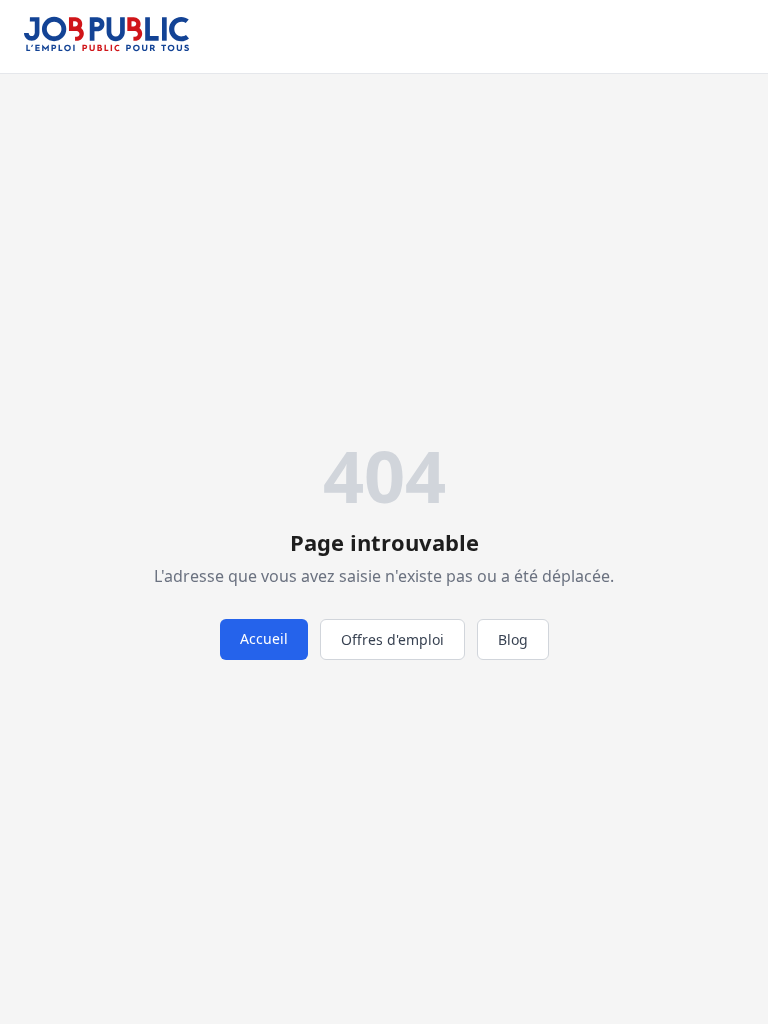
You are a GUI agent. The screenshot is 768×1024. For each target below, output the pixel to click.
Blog (513, 639)
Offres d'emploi (392, 639)
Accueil (264, 638)
